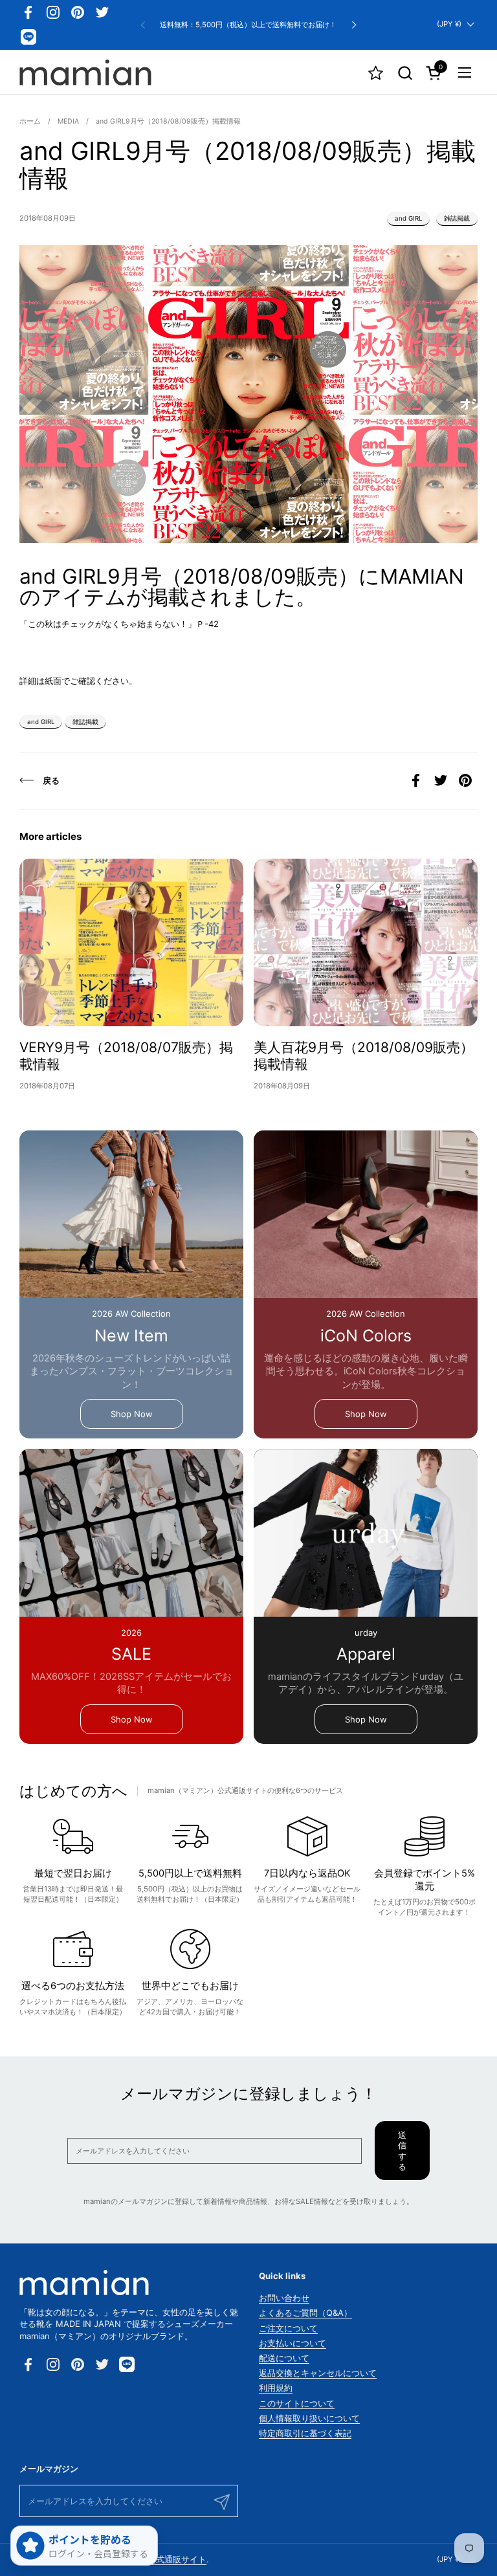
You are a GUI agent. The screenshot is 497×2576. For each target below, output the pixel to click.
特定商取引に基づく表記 (305, 2433)
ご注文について (288, 2328)
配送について (284, 2358)
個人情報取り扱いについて (309, 2418)
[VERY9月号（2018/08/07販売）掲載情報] (131, 943)
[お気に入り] (376, 73)
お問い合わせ (284, 2298)
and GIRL (408, 218)
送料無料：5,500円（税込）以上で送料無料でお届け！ (248, 25)
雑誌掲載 (457, 218)
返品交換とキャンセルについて (318, 2373)
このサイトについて (297, 2403)
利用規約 (276, 2388)
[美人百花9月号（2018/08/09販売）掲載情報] (366, 943)
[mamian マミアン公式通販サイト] (85, 72)
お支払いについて (293, 2343)
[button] (405, 73)
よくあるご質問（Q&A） (305, 2313)
